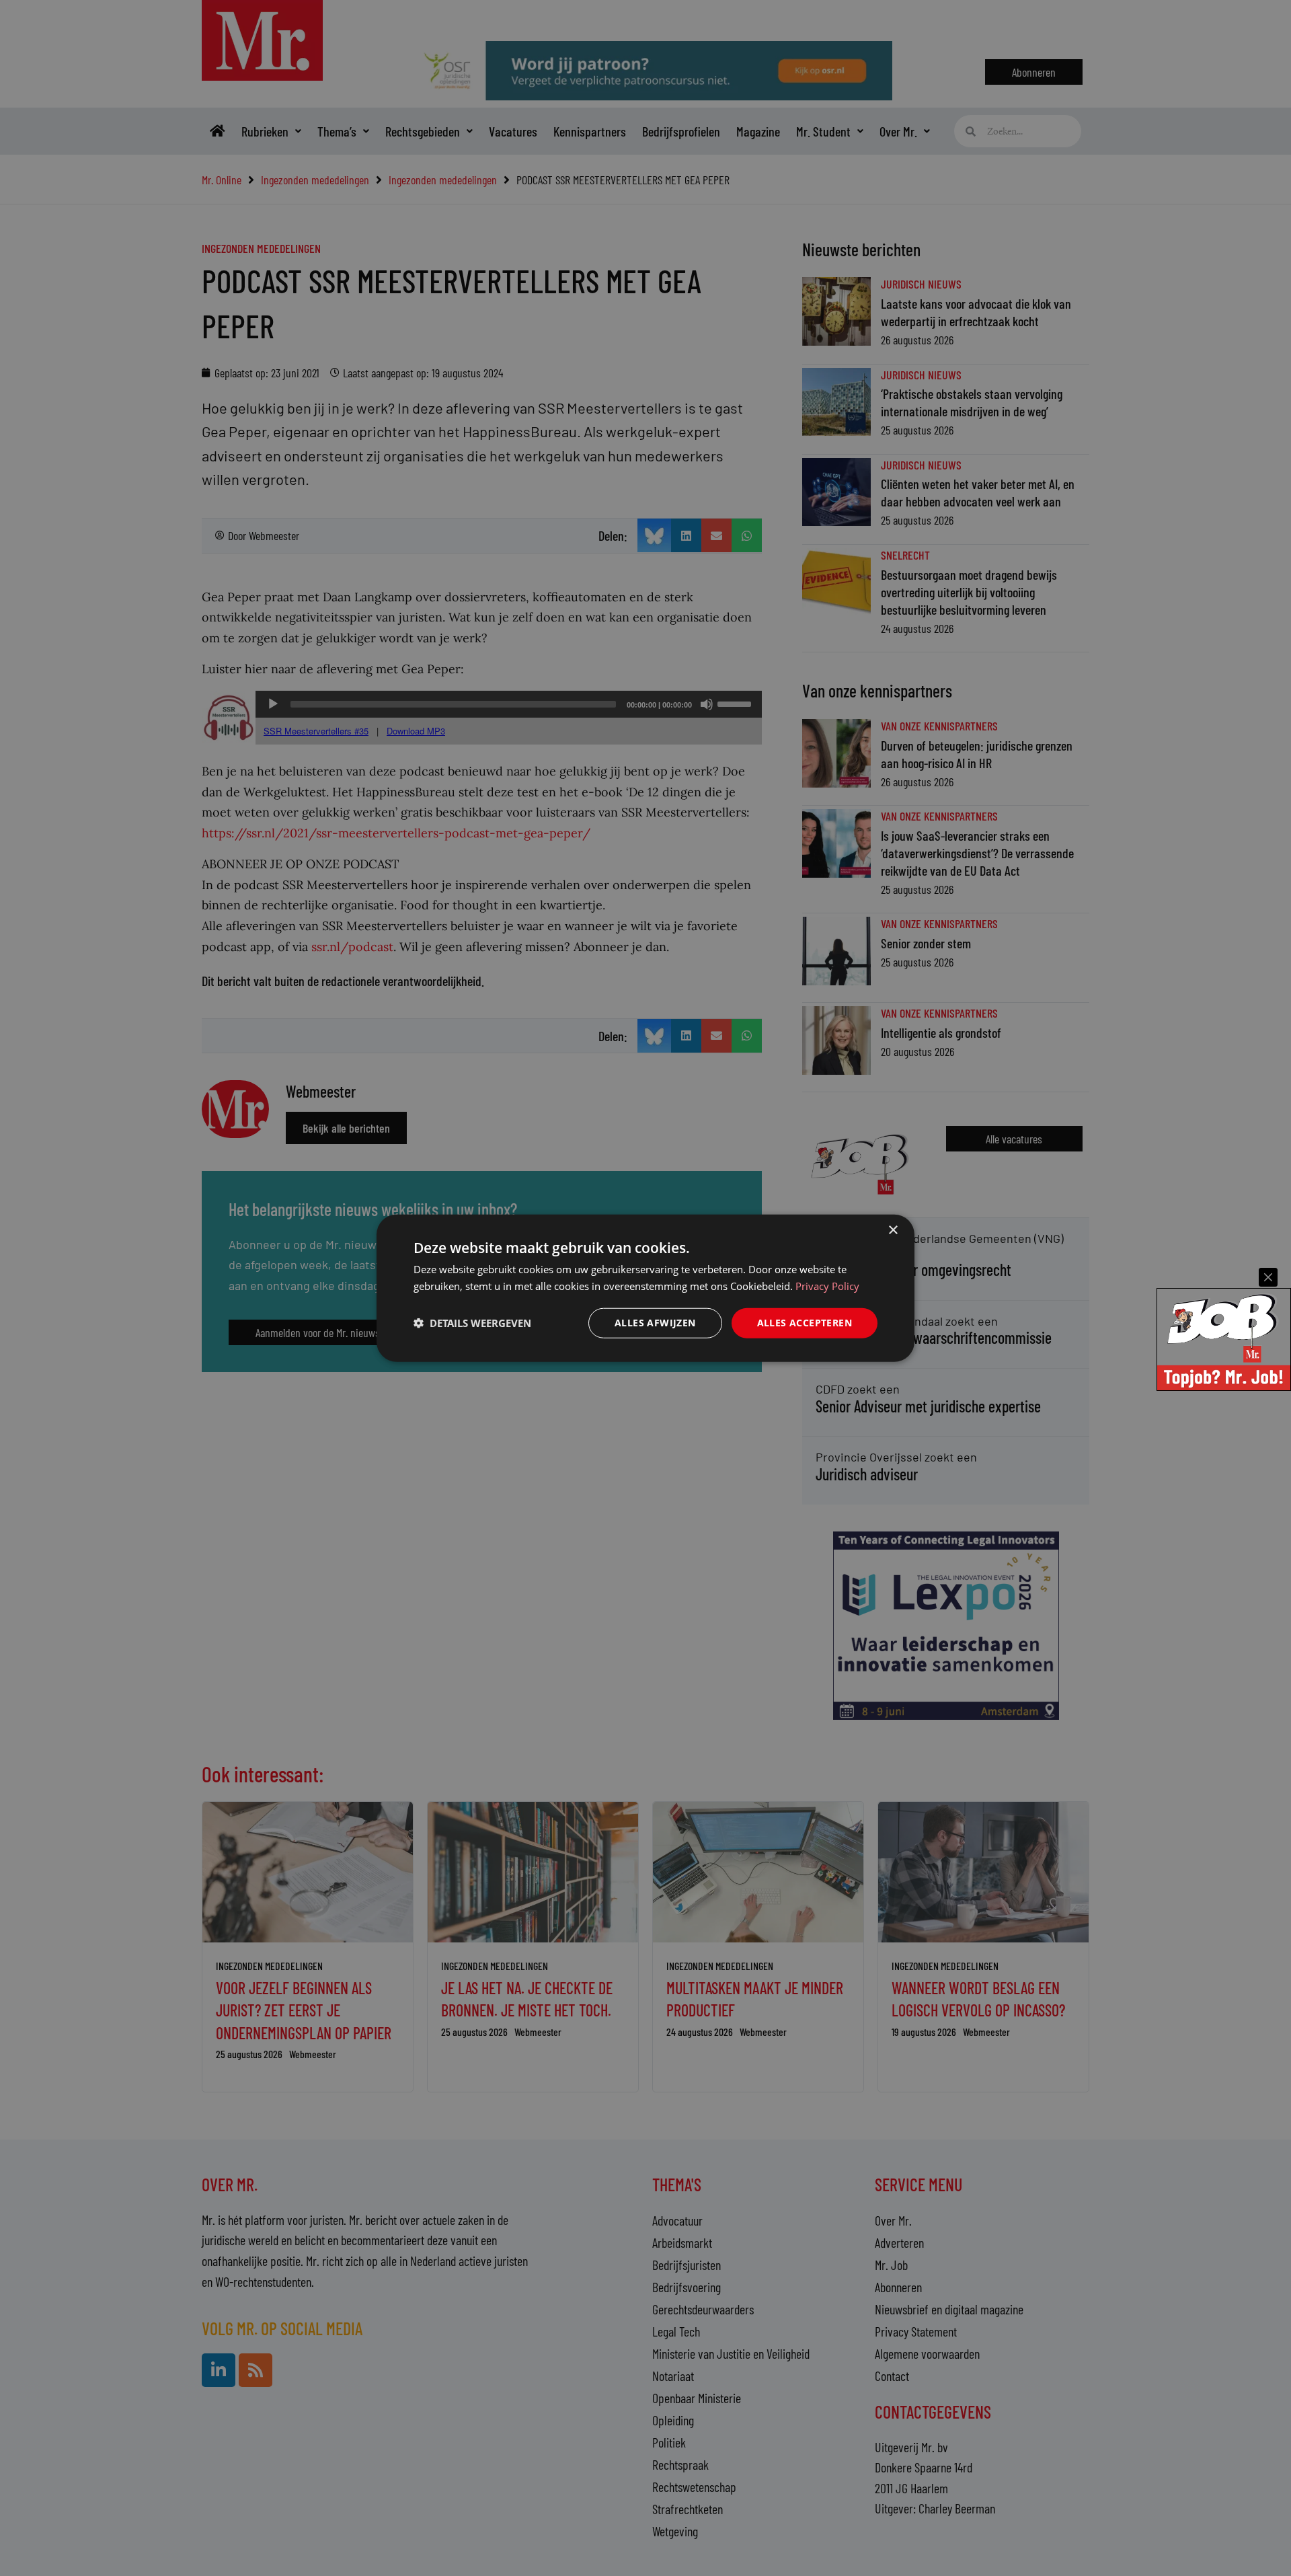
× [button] (893, 1230)
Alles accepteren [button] (805, 1323)
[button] (472, 1323)
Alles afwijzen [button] (655, 1323)
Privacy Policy (827, 1286)
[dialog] (645, 1288)
